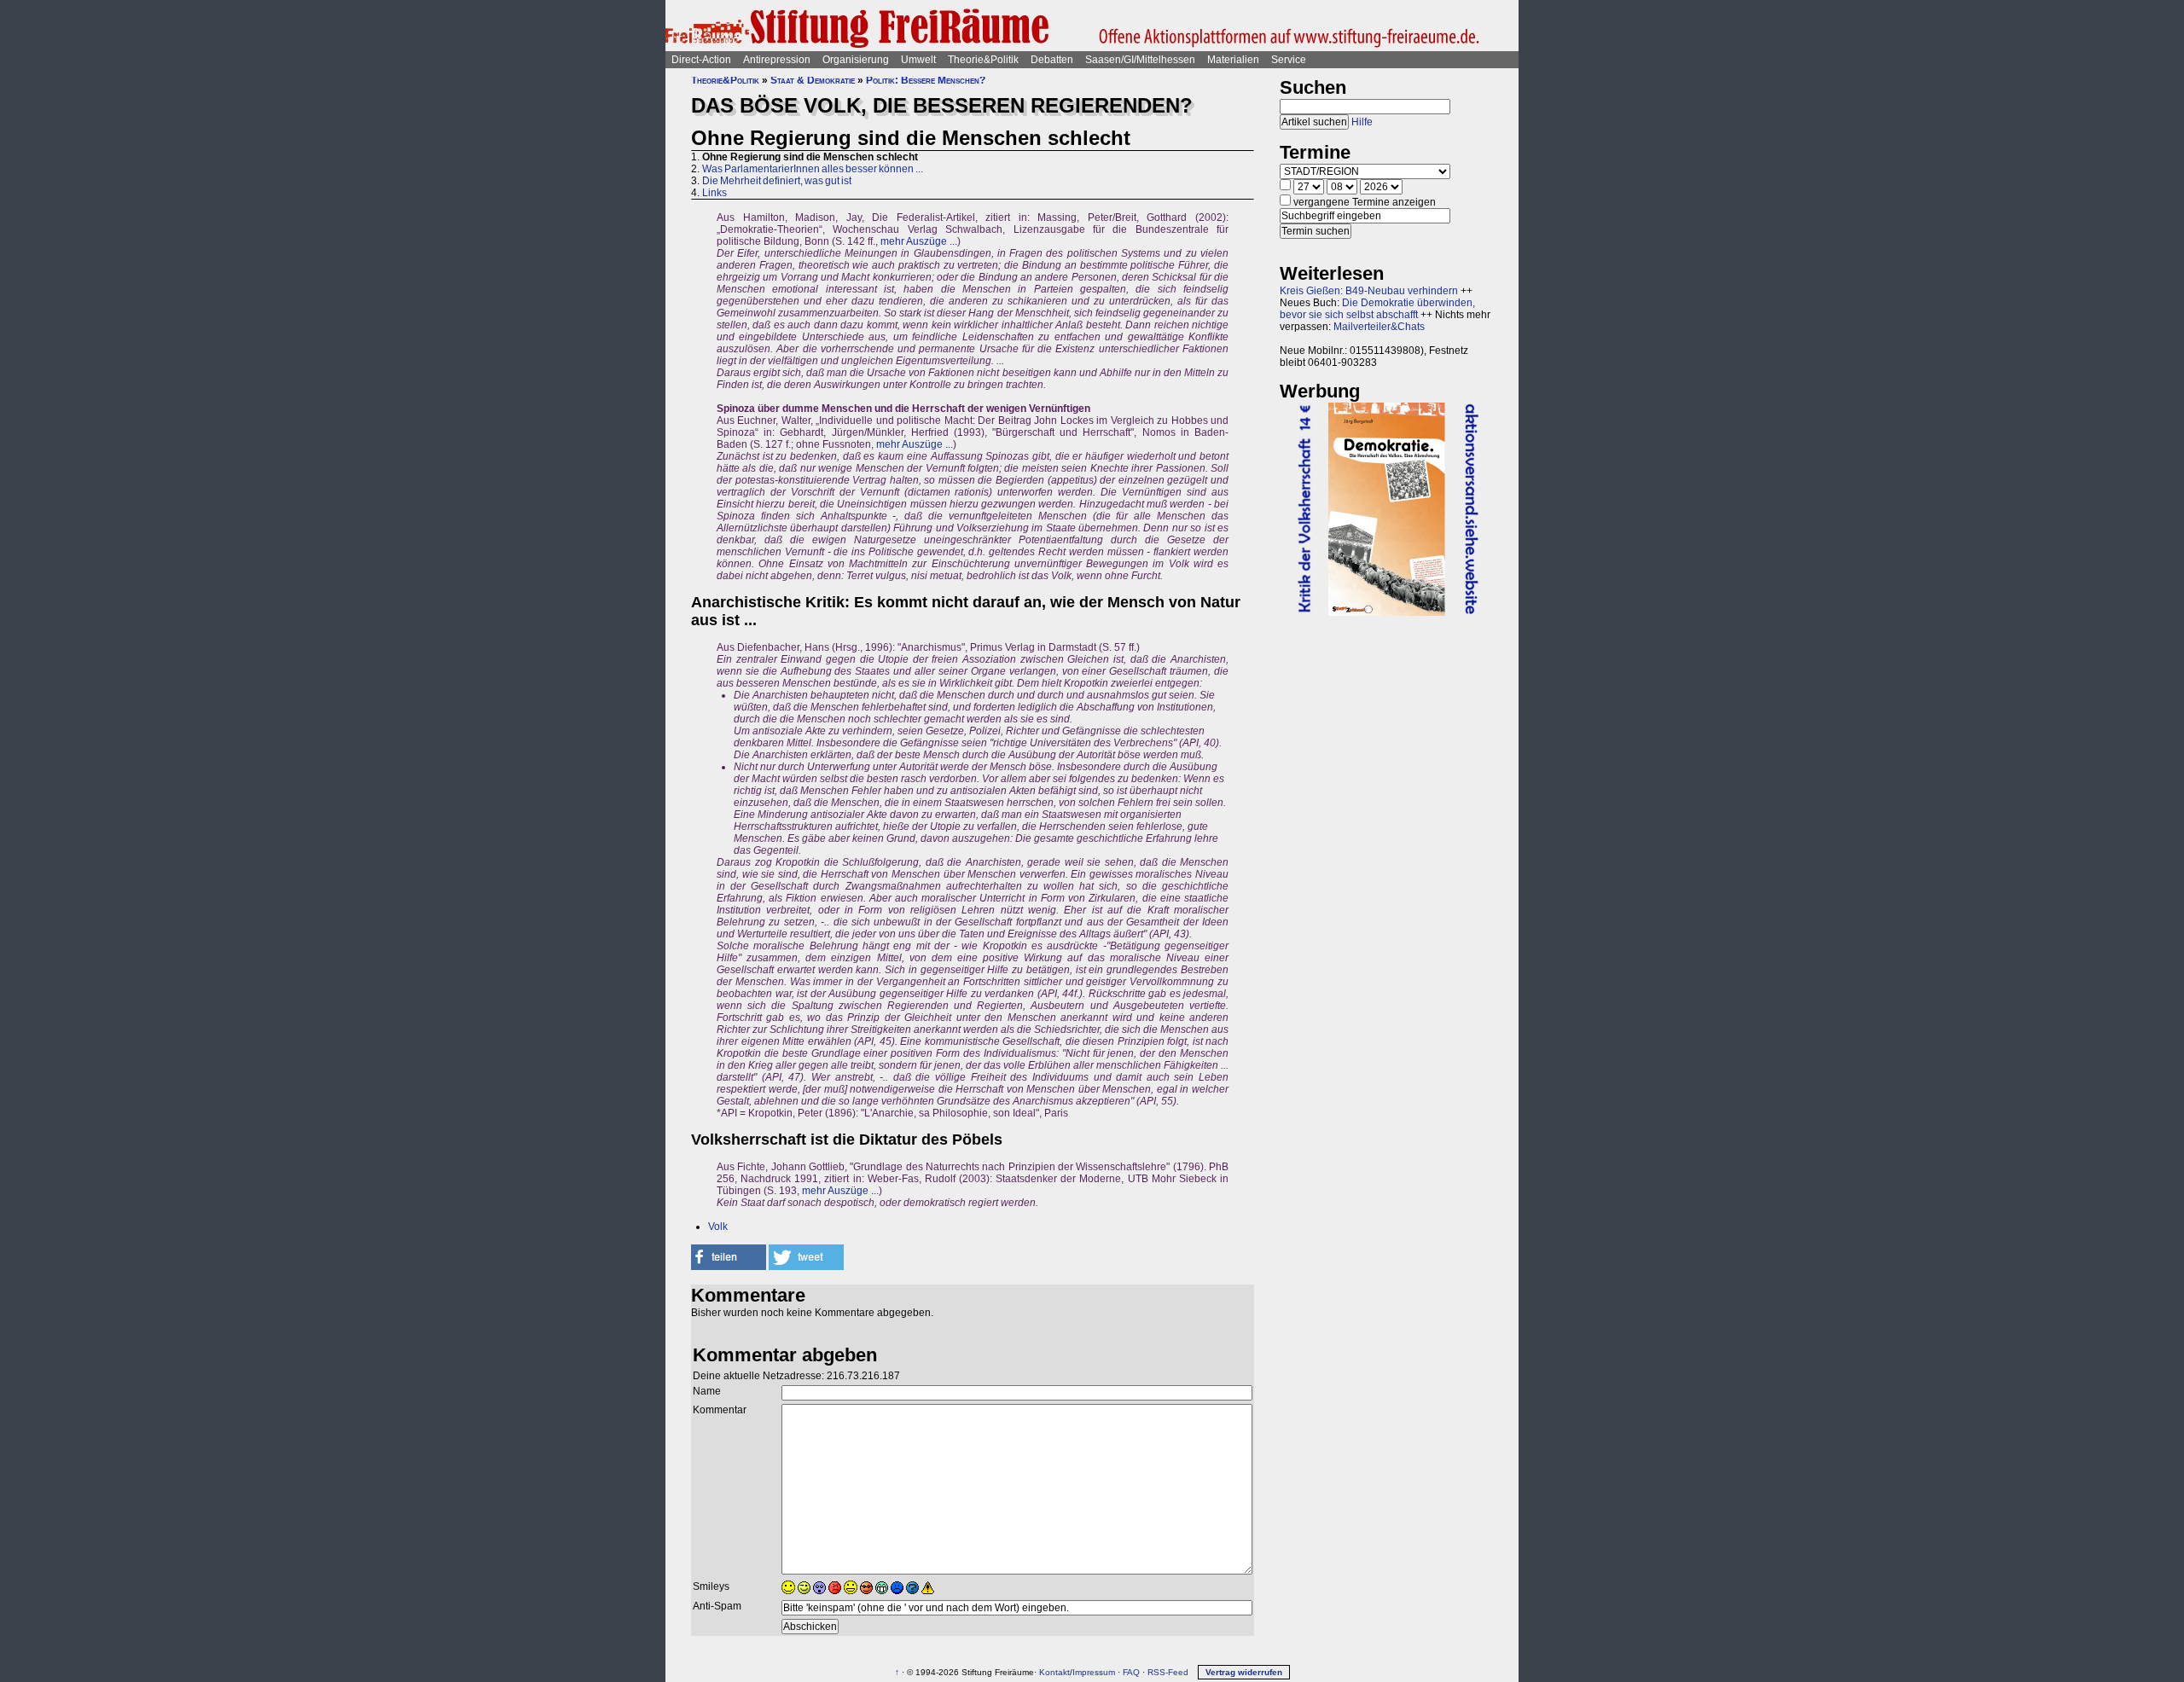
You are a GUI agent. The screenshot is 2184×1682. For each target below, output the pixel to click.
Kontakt (1054, 1672)
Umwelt (918, 60)
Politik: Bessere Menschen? (926, 80)
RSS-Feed (1168, 1672)
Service (1289, 60)
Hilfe (1362, 122)
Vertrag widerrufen (1244, 1672)
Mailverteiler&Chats (1379, 327)
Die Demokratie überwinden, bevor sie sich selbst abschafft (1377, 309)
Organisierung (856, 60)
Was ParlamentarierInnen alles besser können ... (813, 169)
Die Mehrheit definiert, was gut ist (777, 181)
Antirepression (777, 60)
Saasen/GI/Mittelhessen (1140, 60)
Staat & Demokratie (813, 80)
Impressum (1094, 1672)
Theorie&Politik (983, 60)
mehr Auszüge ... (919, 241)
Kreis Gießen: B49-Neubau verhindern (1369, 291)
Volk (718, 1227)
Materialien (1233, 60)
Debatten (1052, 60)
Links (714, 193)
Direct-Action (701, 60)
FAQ (1131, 1672)
